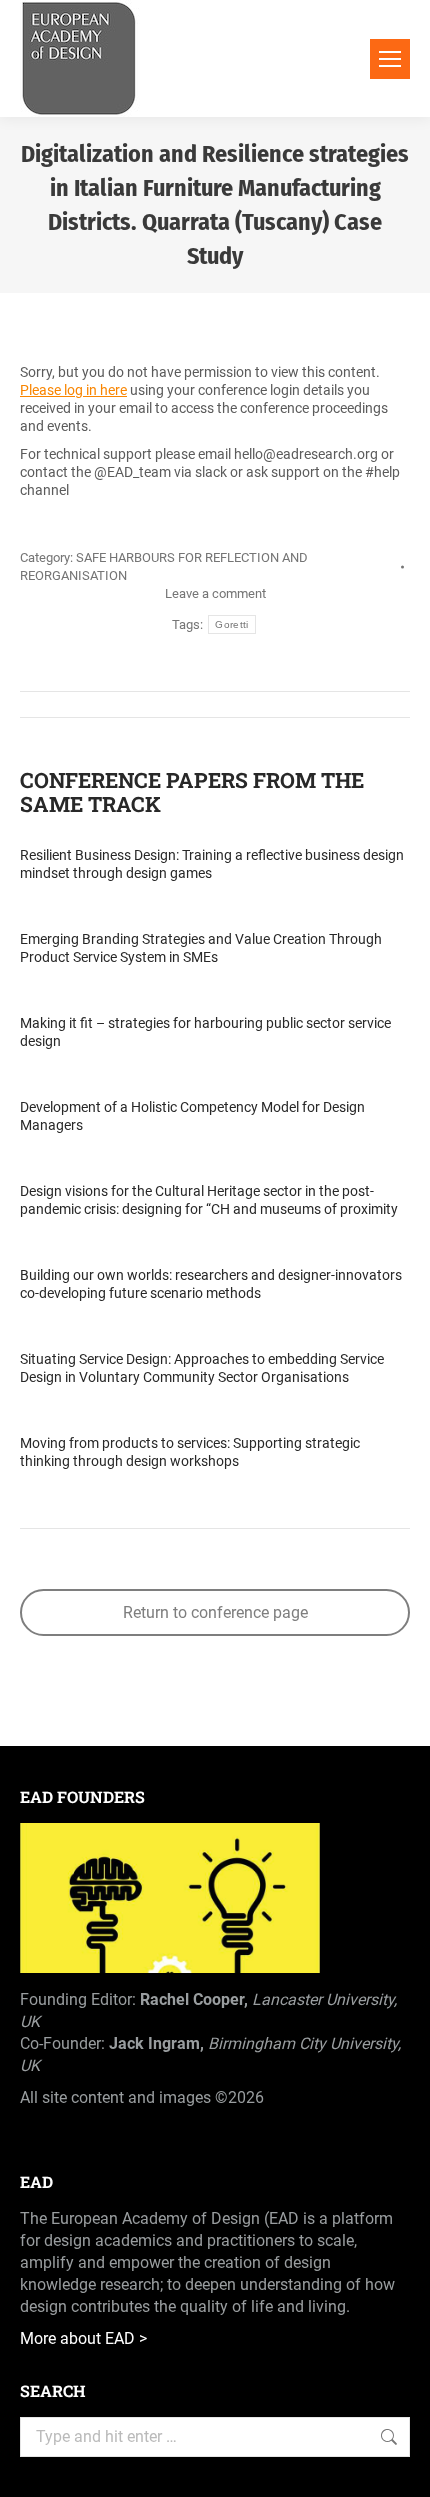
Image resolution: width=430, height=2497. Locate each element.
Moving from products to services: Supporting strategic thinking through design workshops (190, 1452)
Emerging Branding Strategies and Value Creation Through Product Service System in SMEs (201, 948)
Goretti (231, 624)
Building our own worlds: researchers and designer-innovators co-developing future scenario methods (211, 1284)
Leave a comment (215, 593)
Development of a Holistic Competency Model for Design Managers (192, 1116)
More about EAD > (83, 2338)
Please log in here (73, 390)
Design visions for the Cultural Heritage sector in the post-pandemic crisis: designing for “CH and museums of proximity (209, 1200)
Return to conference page (215, 1612)
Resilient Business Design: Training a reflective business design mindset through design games (212, 864)
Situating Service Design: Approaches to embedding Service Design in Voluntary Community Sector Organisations (202, 1368)
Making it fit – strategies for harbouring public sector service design (205, 1032)
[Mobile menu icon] (390, 59)
